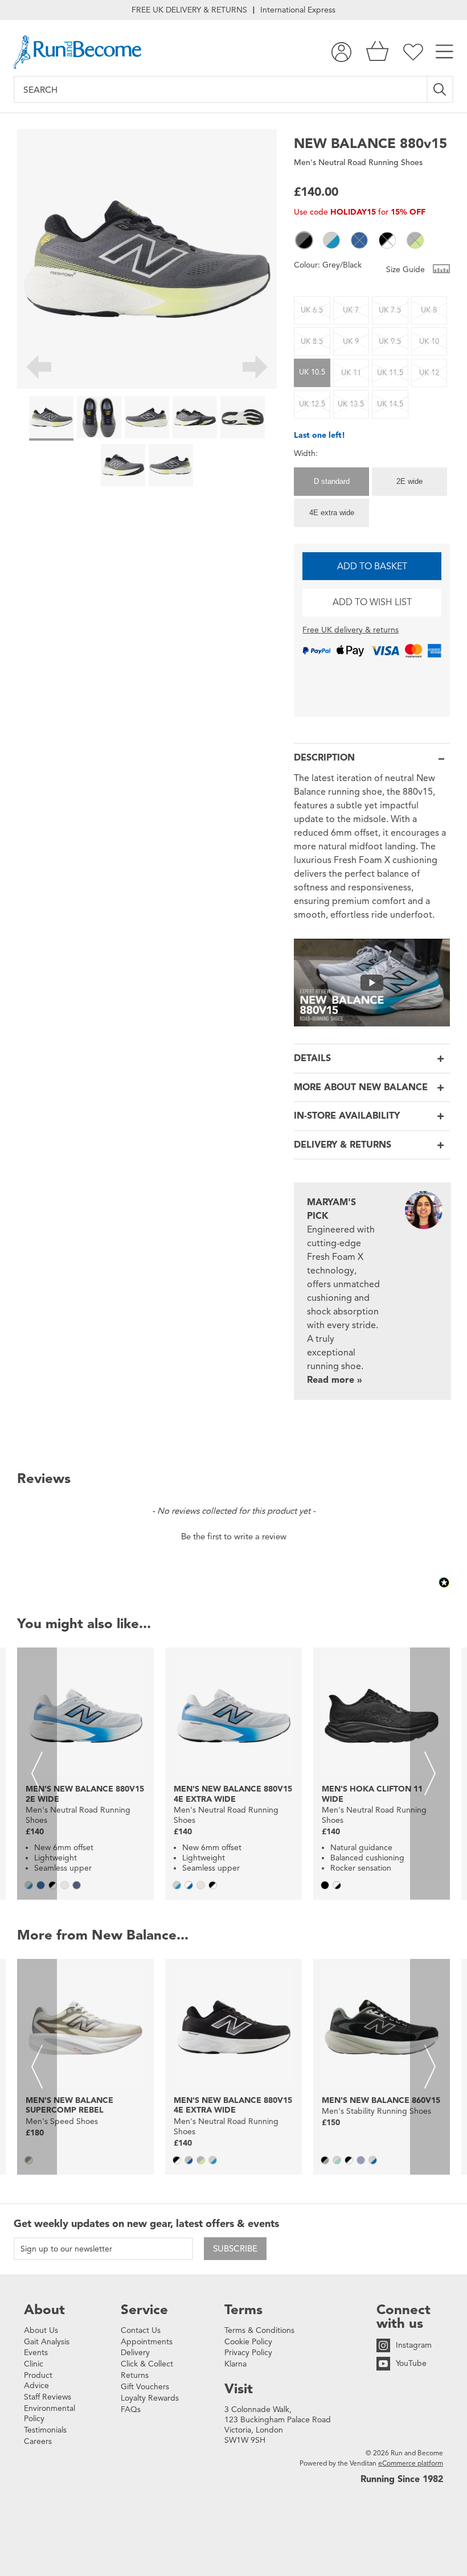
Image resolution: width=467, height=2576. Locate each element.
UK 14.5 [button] (390, 404)
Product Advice (38, 2380)
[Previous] (38, 369)
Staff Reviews (48, 2397)
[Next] (255, 369)
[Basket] (377, 52)
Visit (239, 2389)
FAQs (131, 2409)
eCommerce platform (411, 2463)
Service (144, 2310)
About (44, 2310)
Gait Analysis (47, 2342)
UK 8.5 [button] (312, 342)
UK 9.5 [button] (390, 342)
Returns (135, 2375)
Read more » (335, 1380)
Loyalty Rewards (150, 2398)
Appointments (147, 2342)
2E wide (409, 481)
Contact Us (141, 2330)
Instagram (414, 2345)
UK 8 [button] (429, 310)
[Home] (77, 52)
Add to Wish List (372, 602)
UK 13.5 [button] (351, 404)
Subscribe (235, 2249)
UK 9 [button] (351, 342)
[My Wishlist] (413, 52)
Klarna (235, 2364)
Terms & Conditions (259, 2330)
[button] (304, 240)
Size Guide (407, 270)
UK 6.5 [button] (312, 310)
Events (36, 2353)
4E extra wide (332, 513)
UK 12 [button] (429, 373)
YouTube (411, 2363)
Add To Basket (372, 566)
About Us (41, 2330)
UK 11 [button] (351, 373)
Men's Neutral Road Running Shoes (358, 163)
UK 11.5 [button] (390, 373)
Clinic (34, 2364)
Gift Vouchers (145, 2387)
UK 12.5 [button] (312, 404)
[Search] (441, 89)
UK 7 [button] (351, 310)
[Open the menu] (445, 52)
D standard (332, 481)
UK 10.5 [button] (312, 372)
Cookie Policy (248, 2342)
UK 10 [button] (429, 342)
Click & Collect (147, 2364)
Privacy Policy (248, 2353)
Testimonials (45, 2430)
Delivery (135, 2353)
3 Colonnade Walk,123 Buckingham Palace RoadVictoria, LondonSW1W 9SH (278, 2425)
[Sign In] (341, 52)
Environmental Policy (50, 2413)
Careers (38, 2441)
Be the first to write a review (234, 1536)
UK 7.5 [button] (390, 310)
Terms (243, 2310)
